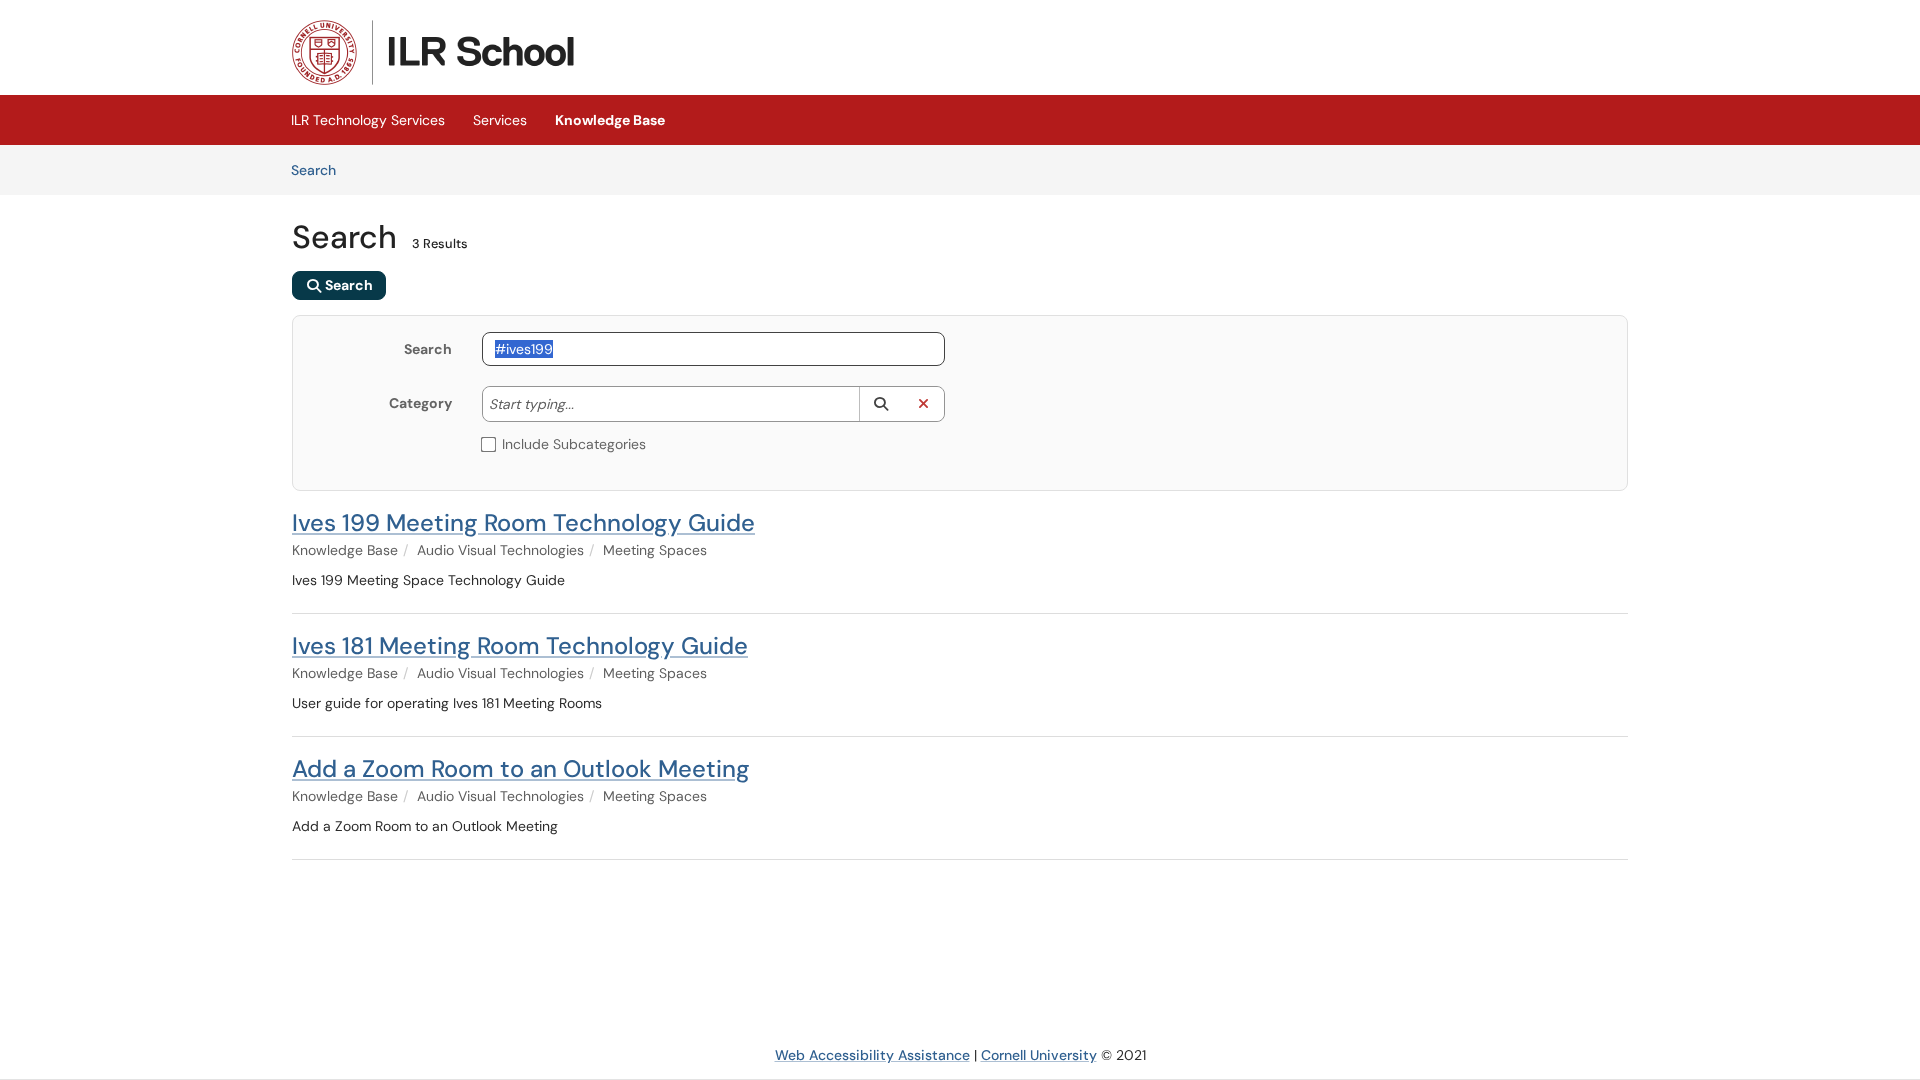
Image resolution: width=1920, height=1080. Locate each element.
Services (500, 120)
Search (320, 169)
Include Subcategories (574, 444)
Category (420, 403)
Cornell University (1039, 1055)
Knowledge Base (610, 120)
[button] (880, 404)
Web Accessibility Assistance (872, 1055)
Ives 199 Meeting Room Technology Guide (523, 522)
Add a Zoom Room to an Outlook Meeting (521, 768)
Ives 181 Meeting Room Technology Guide (520, 645)
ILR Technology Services (368, 120)
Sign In (1604, 38)
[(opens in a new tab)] (433, 52)
